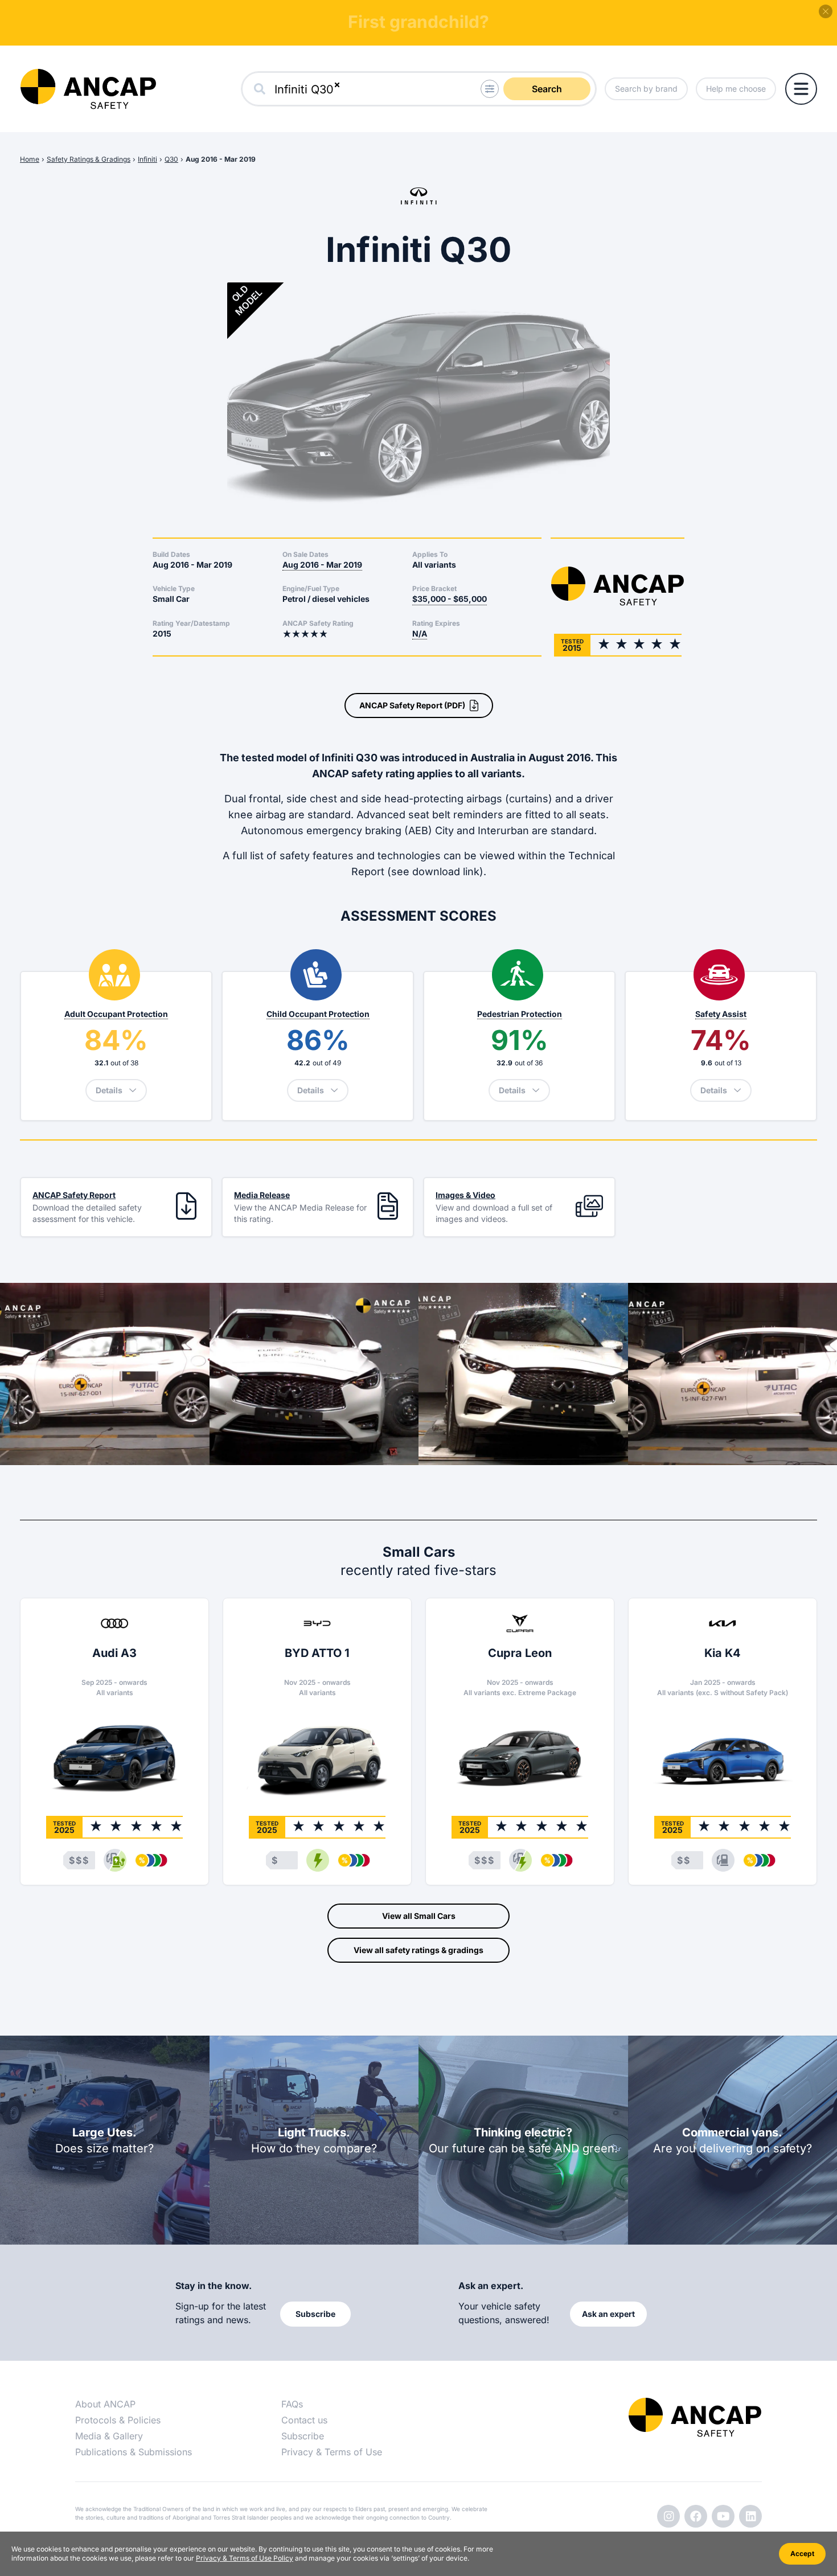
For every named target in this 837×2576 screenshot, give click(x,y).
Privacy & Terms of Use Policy (245, 2558)
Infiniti (147, 159)
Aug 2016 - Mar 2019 (221, 159)
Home (30, 159)
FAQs (292, 2404)
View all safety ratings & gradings (419, 1950)
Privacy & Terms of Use (332, 2452)
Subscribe (303, 2436)
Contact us (304, 2420)
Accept (802, 2554)
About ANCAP (105, 2404)
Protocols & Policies (118, 2420)
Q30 (171, 159)
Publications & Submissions (134, 2452)
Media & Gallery (109, 2436)
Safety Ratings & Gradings (89, 159)
